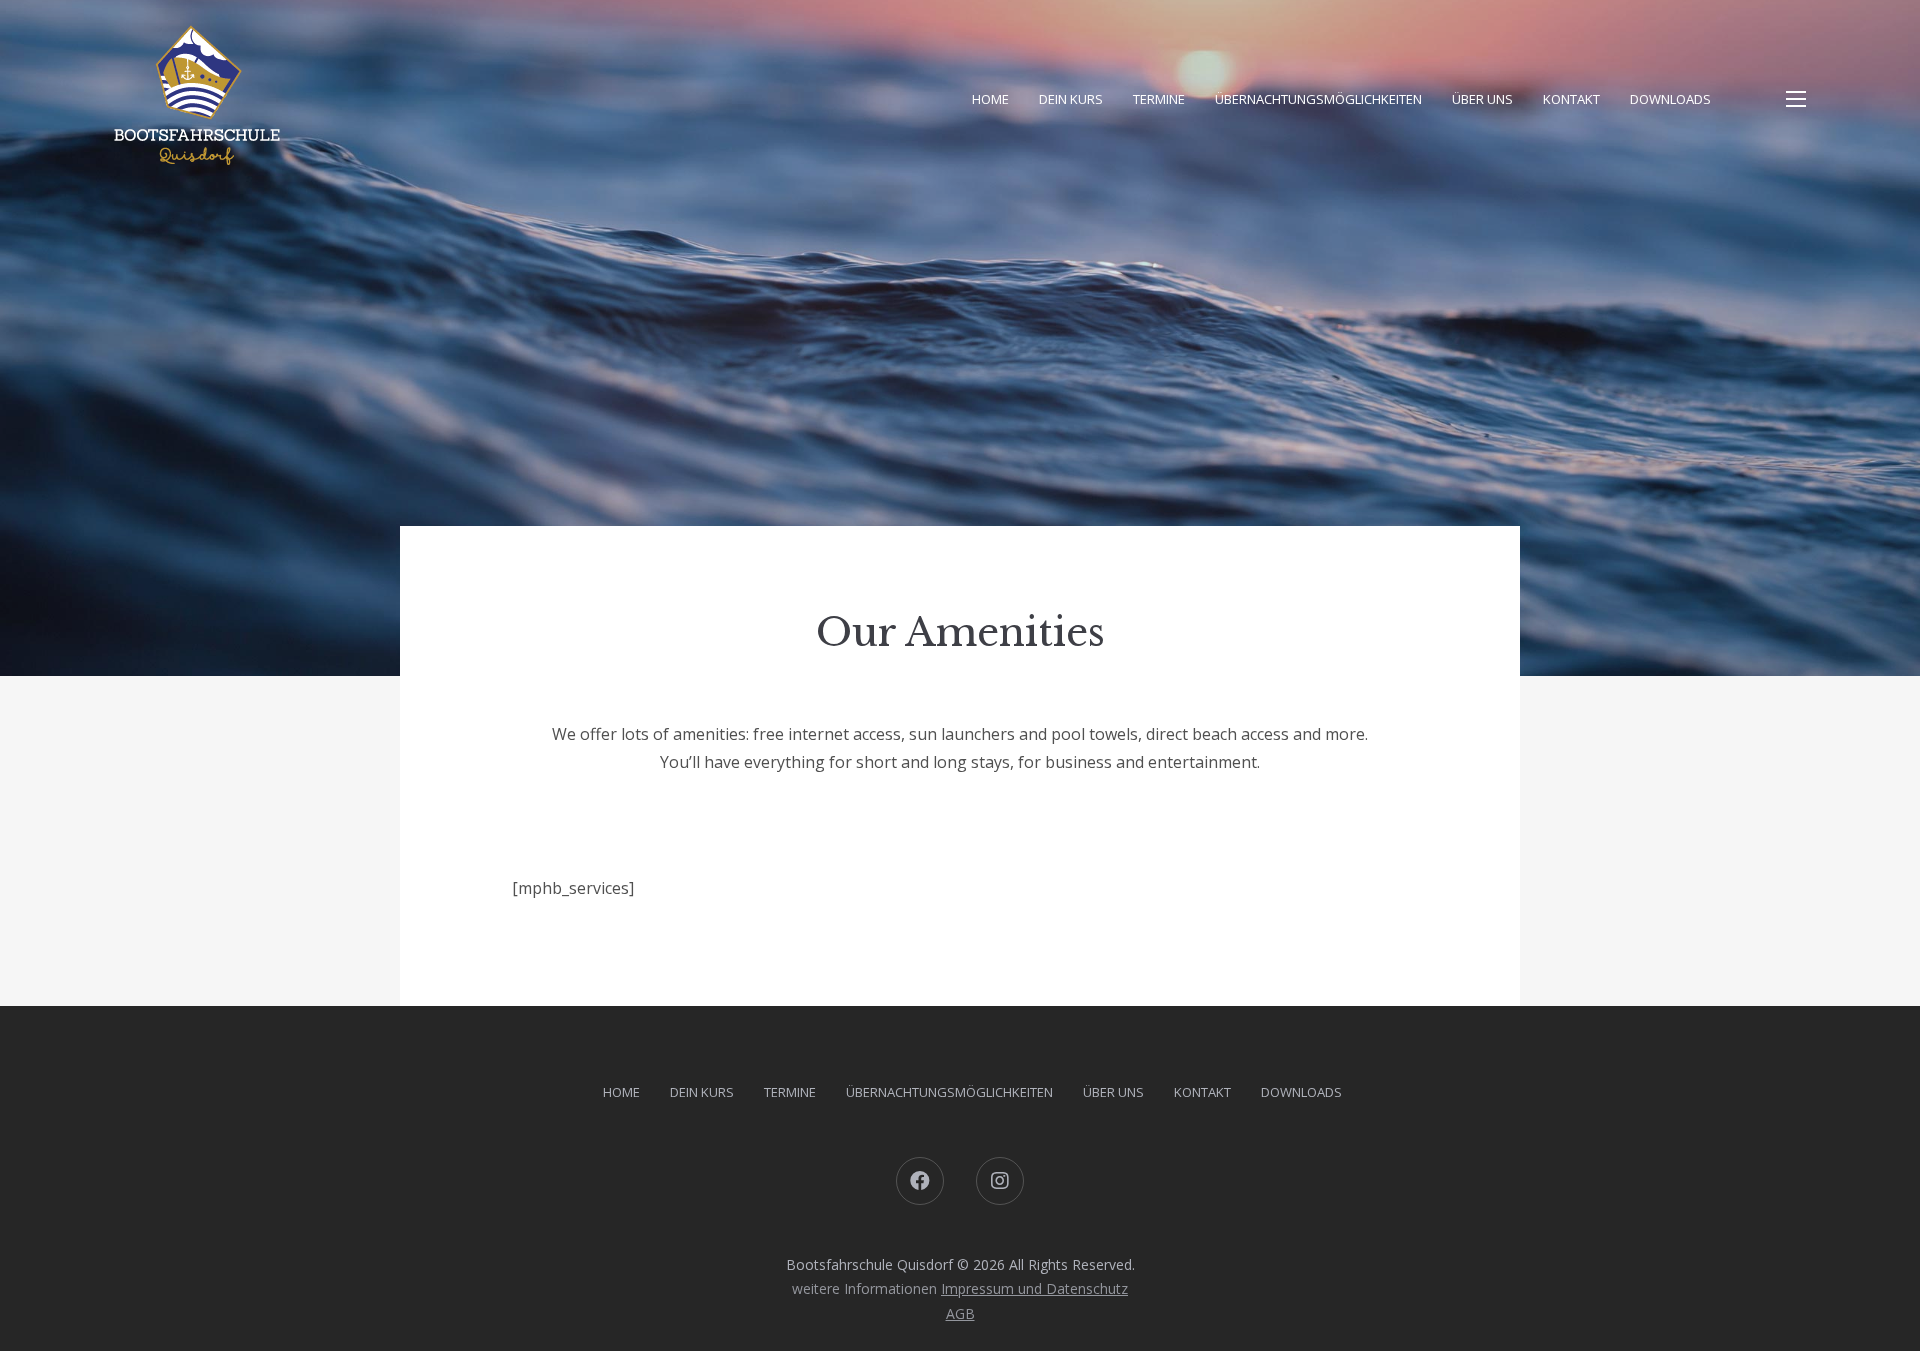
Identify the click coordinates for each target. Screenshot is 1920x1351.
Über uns (1482, 99)
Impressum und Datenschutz (1034, 1288)
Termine (1159, 99)
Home (990, 99)
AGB (960, 1313)
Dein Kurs (1071, 99)
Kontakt (1571, 99)
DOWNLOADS (1670, 99)
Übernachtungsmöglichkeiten (1318, 99)
